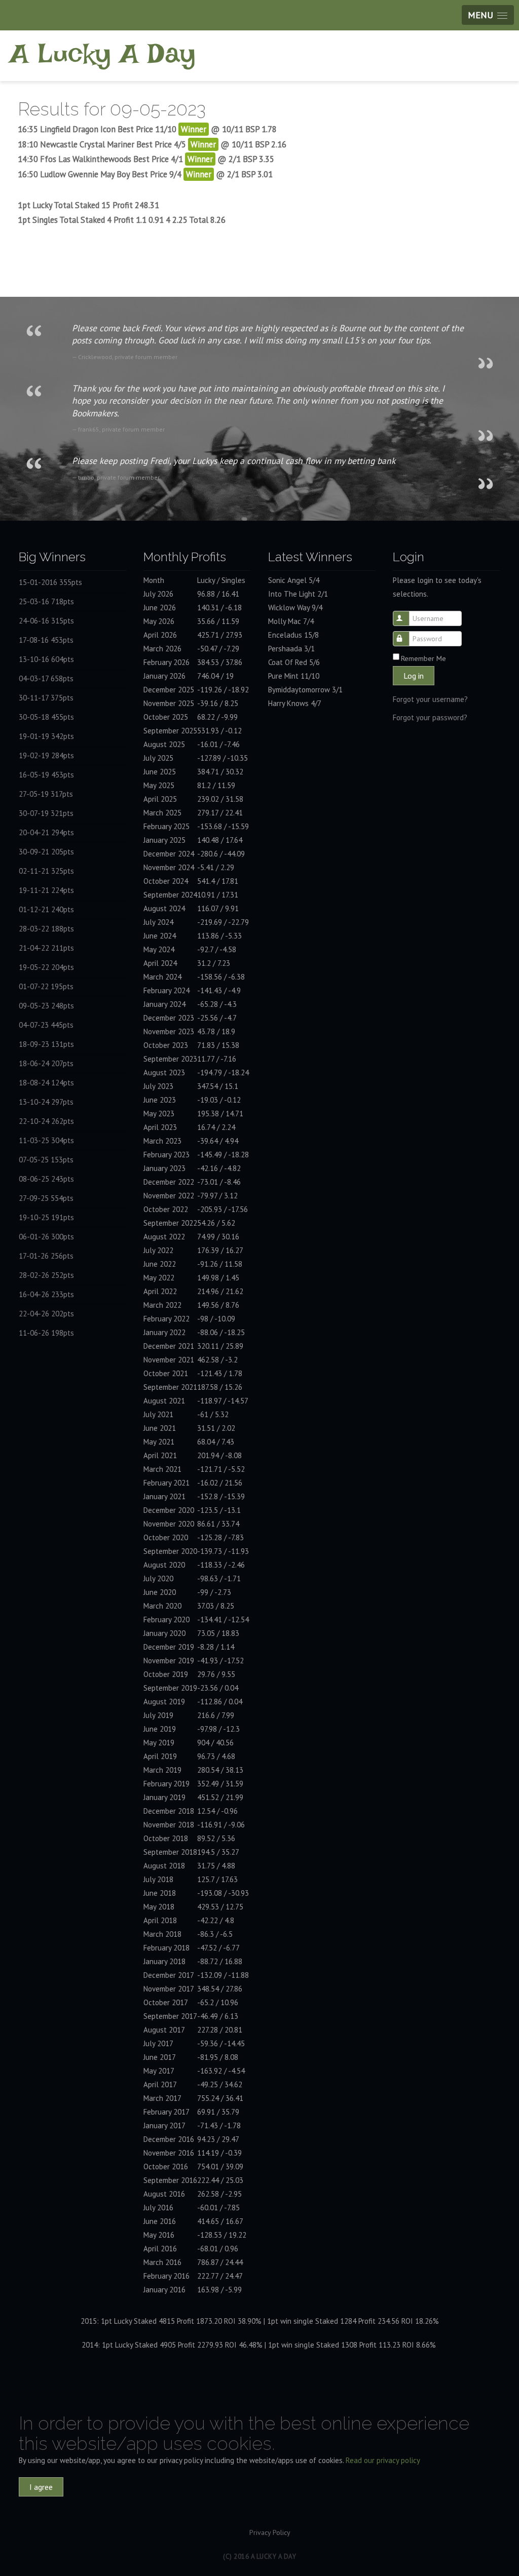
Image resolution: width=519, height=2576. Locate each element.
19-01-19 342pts (46, 736)
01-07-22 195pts (46, 986)
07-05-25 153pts (46, 1160)
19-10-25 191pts (46, 1217)
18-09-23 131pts (46, 1044)
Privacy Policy (270, 2532)
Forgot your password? (430, 717)
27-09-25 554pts (46, 1198)
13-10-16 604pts (46, 659)
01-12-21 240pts (46, 909)
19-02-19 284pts (46, 755)
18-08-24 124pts (46, 1083)
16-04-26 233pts (46, 1294)
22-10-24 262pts (46, 1121)
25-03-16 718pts (46, 601)
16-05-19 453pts (46, 775)
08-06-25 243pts (46, 1179)
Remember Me (423, 658)
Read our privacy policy (383, 2460)
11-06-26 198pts (46, 1333)
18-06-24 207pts (46, 1063)
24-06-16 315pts (46, 621)
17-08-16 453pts (46, 640)
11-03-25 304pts (46, 1140)
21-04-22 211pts (46, 948)
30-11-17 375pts (46, 698)
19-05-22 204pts (46, 967)
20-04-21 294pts (46, 832)
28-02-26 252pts (46, 1275)
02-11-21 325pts (46, 871)
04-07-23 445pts (46, 1025)
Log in (414, 676)
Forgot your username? (430, 699)
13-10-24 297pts (46, 1102)
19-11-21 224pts (46, 890)
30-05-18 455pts (46, 717)
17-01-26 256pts (46, 1256)
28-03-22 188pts (46, 929)
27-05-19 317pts (46, 794)
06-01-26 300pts (46, 1237)
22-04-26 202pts (46, 1314)
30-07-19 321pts (46, 813)
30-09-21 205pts (46, 852)
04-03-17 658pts (46, 678)
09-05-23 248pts (46, 1006)
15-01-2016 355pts (50, 582)
